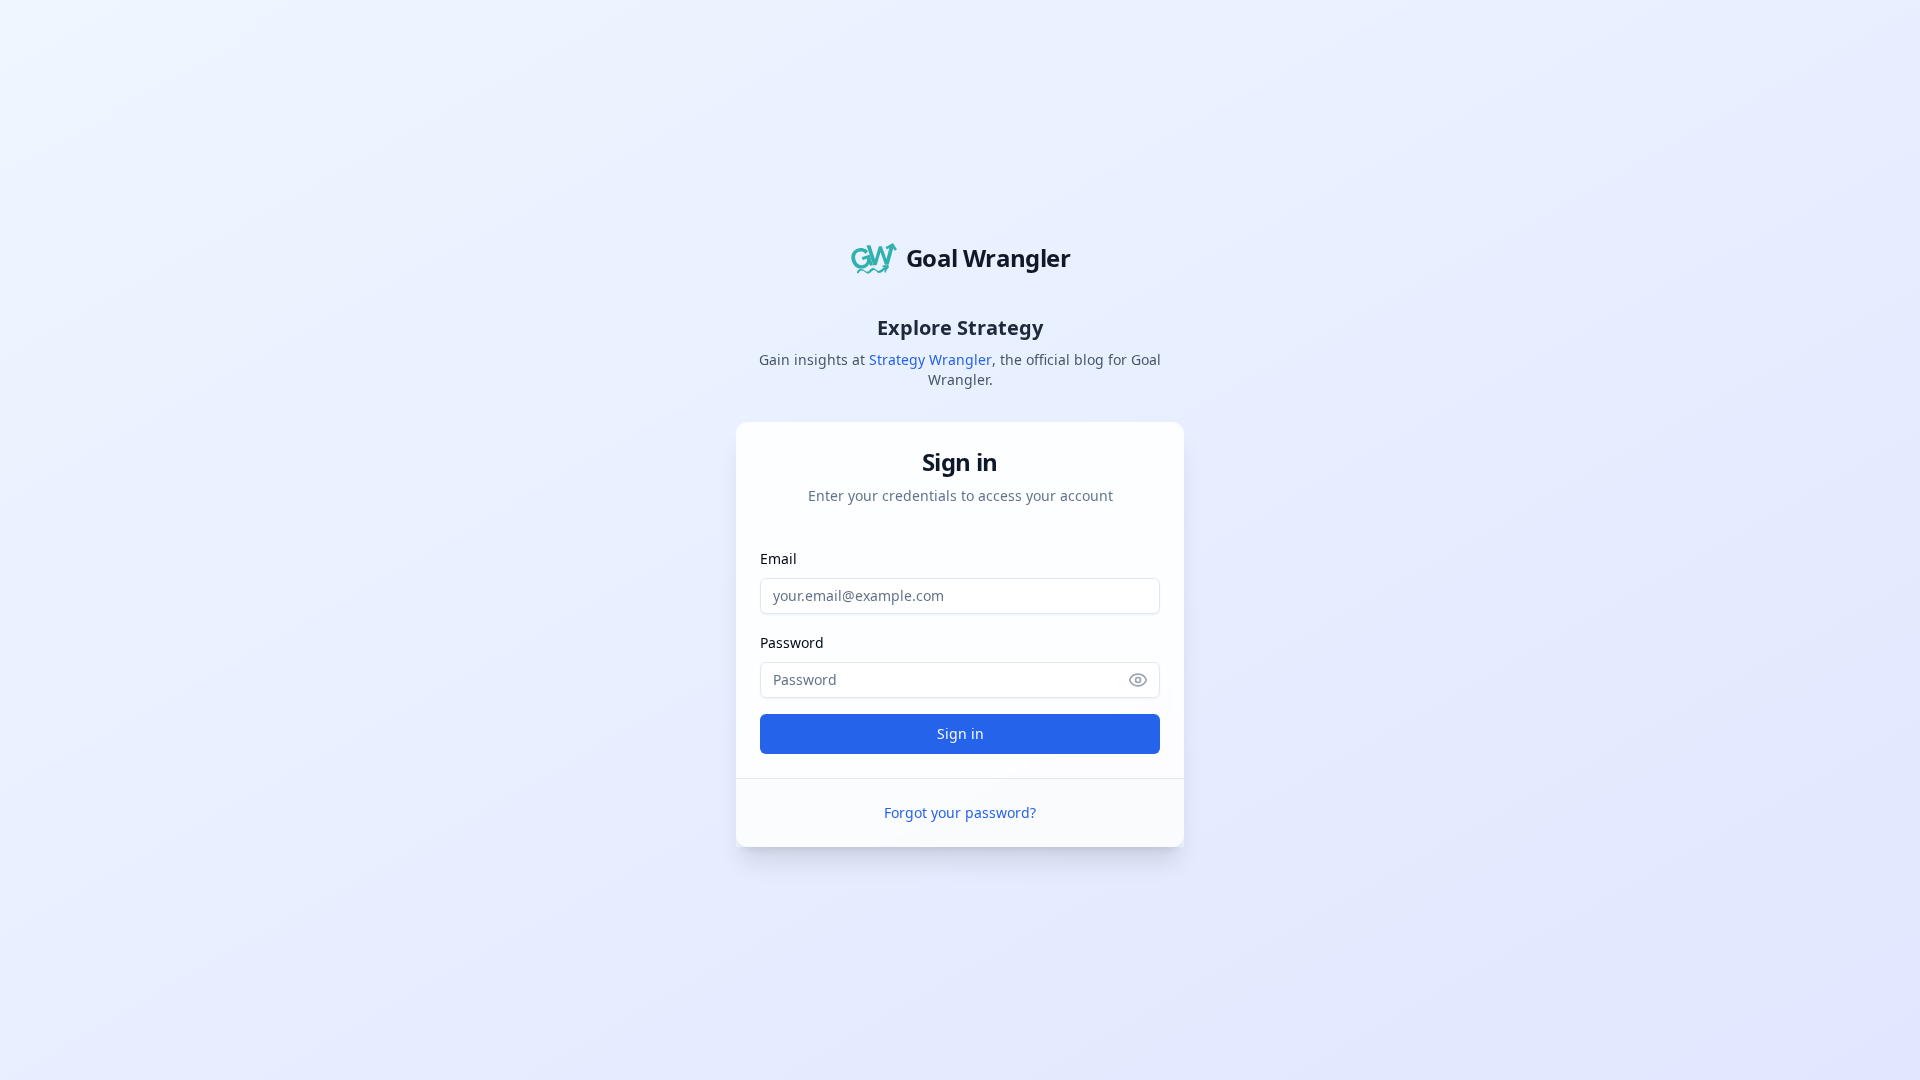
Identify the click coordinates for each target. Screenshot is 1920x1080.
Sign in (960, 733)
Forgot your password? (960, 812)
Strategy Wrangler (930, 359)
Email (778, 558)
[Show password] (1144, 680)
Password (792, 642)
